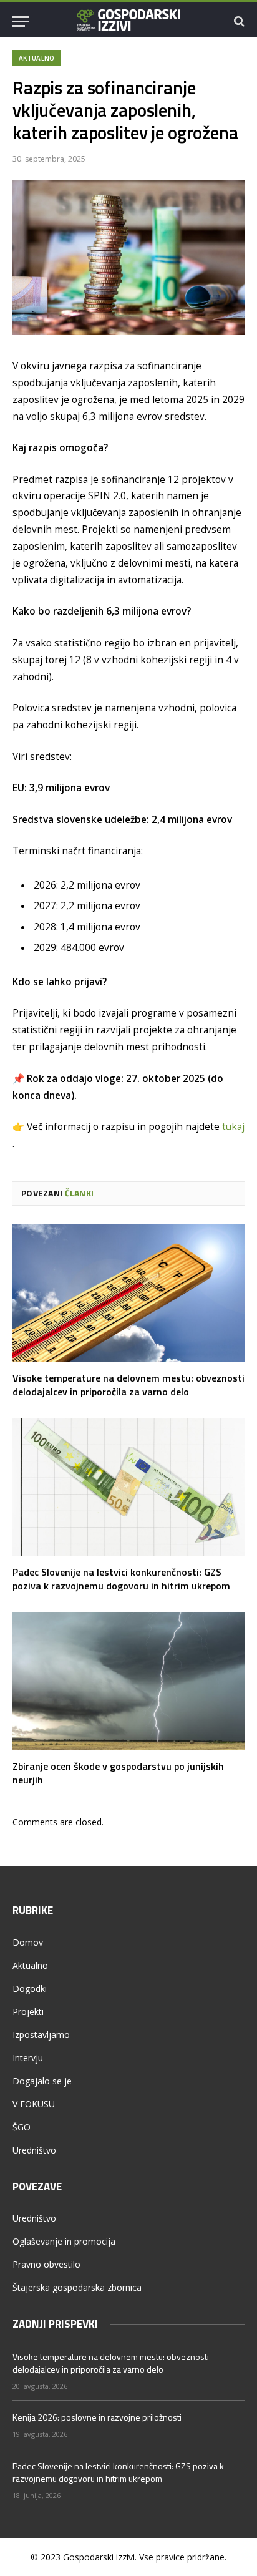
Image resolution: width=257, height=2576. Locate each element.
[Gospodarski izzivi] (129, 21)
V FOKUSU (34, 2104)
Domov (28, 1942)
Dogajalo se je (42, 2081)
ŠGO (22, 2127)
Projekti (28, 2012)
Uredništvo (34, 2150)
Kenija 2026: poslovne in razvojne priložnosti (97, 2417)
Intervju (28, 2058)
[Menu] (21, 22)
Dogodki (30, 1988)
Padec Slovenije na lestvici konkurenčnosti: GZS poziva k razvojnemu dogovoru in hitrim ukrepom (121, 1579)
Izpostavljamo (41, 2035)
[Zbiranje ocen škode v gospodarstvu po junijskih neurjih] (128, 1681)
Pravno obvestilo (46, 2264)
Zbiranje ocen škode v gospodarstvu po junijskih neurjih (118, 1773)
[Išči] (238, 22)
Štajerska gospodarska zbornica (77, 2287)
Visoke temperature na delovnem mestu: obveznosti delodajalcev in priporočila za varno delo (128, 1385)
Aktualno (37, 58)
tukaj (233, 1127)
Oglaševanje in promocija (64, 2241)
